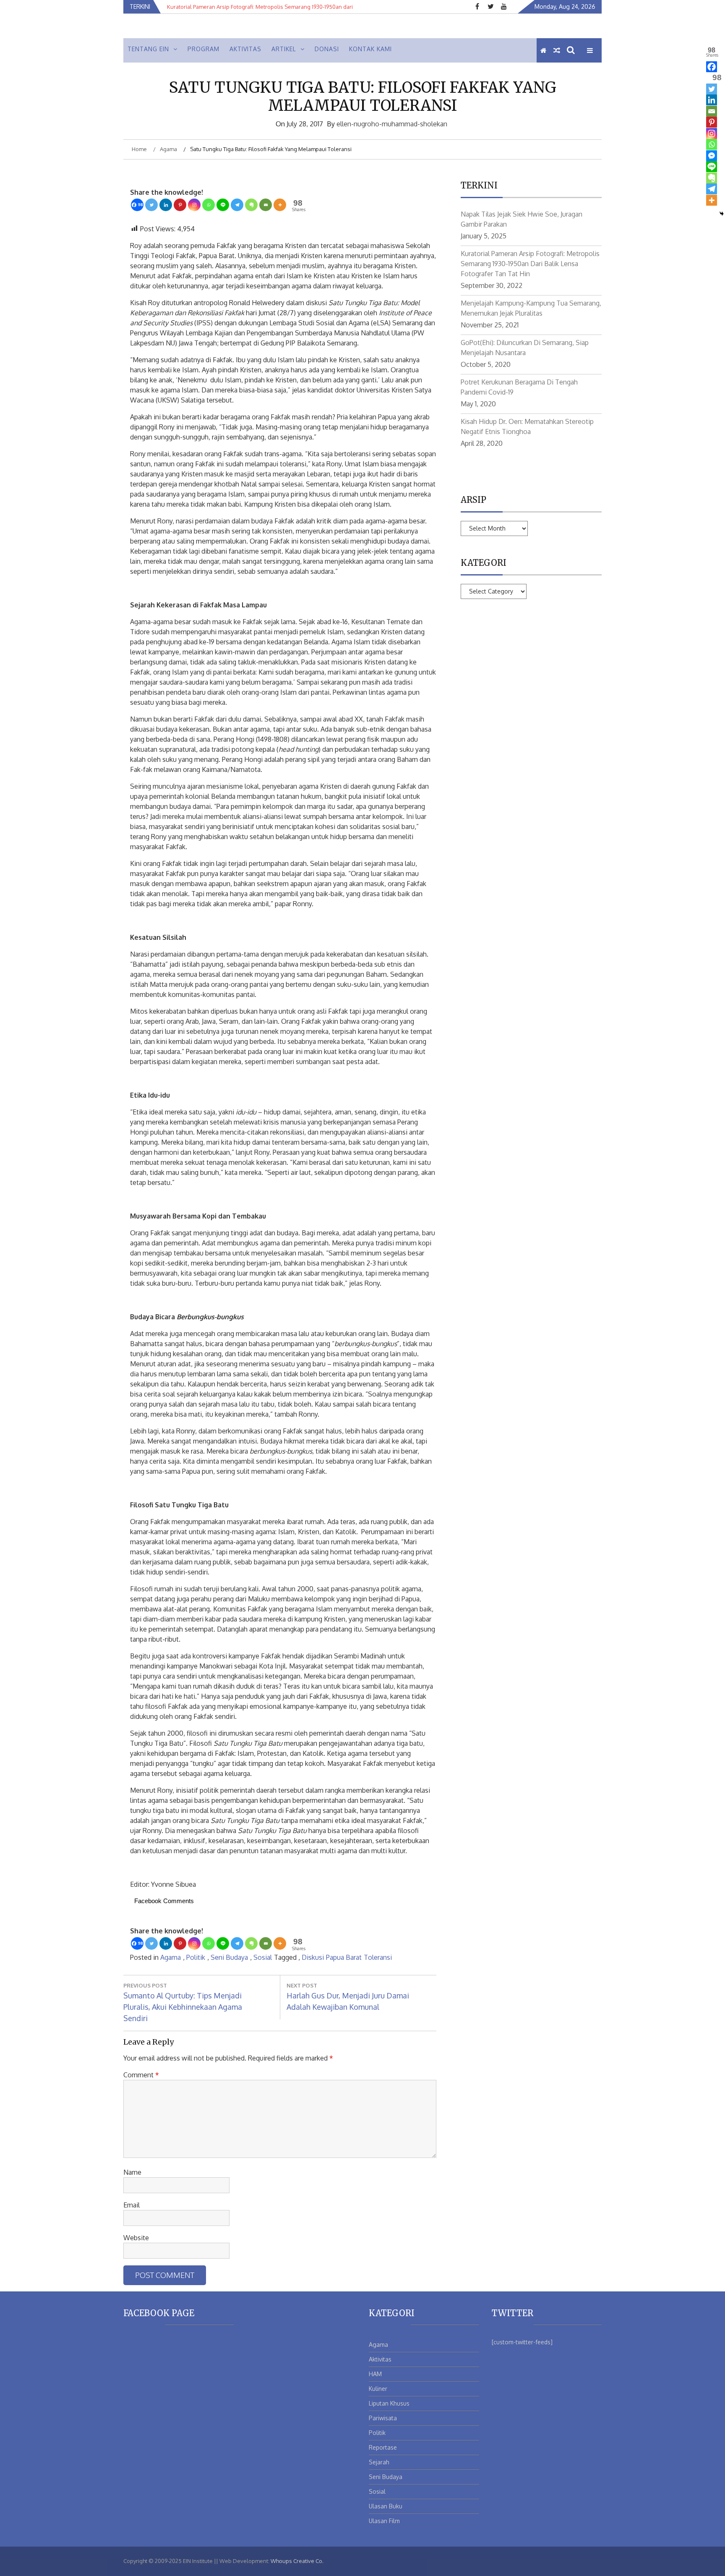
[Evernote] (251, 205)
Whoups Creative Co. (297, 2561)
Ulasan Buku (386, 2506)
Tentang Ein (148, 49)
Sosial (263, 1957)
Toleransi (378, 1957)
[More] (280, 205)
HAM (375, 2374)
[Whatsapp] (209, 205)
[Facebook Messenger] (712, 156)
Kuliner (378, 2389)
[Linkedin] (166, 205)
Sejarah (379, 2462)
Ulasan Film (384, 2521)
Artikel (284, 49)
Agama (171, 1957)
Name (132, 2172)
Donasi (327, 49)
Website (136, 2238)
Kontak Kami (370, 49)
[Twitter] (151, 205)
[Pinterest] (180, 205)
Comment (141, 2075)
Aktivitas (245, 49)
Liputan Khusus (389, 2403)
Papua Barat (344, 1957)
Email (132, 2205)
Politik (196, 1957)
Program (203, 49)
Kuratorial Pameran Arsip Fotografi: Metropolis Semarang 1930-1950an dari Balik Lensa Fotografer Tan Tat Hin (530, 264)
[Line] (223, 205)
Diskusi (313, 1957)
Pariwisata (383, 2418)
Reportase (383, 2447)
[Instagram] (194, 205)
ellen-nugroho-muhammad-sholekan (392, 124)
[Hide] (722, 214)
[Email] (266, 205)
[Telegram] (237, 205)
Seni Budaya (229, 1957)
